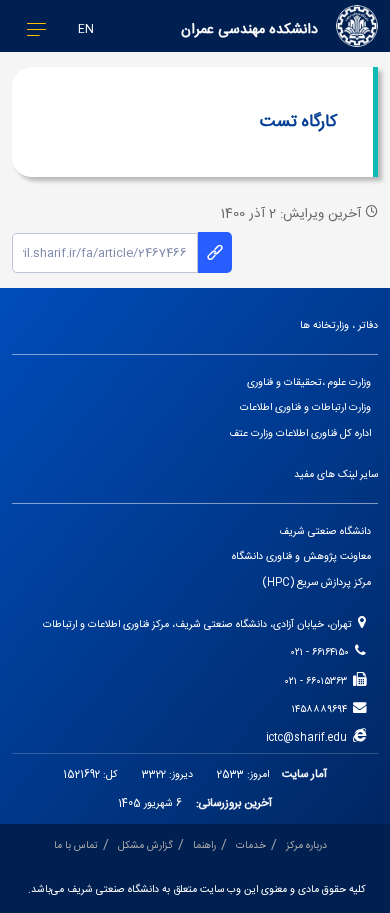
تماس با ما (76, 845)
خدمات (251, 845)
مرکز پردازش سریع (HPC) (317, 582)
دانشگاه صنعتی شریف (325, 531)
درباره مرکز (306, 845)
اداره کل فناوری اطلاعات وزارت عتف (300, 433)
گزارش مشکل (145, 845)
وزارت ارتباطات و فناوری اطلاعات (305, 407)
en (86, 29)
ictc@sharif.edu (309, 737)
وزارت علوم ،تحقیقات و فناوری (309, 382)
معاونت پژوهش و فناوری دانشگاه (301, 556)
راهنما (204, 845)
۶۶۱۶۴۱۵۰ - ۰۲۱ (323, 652)
